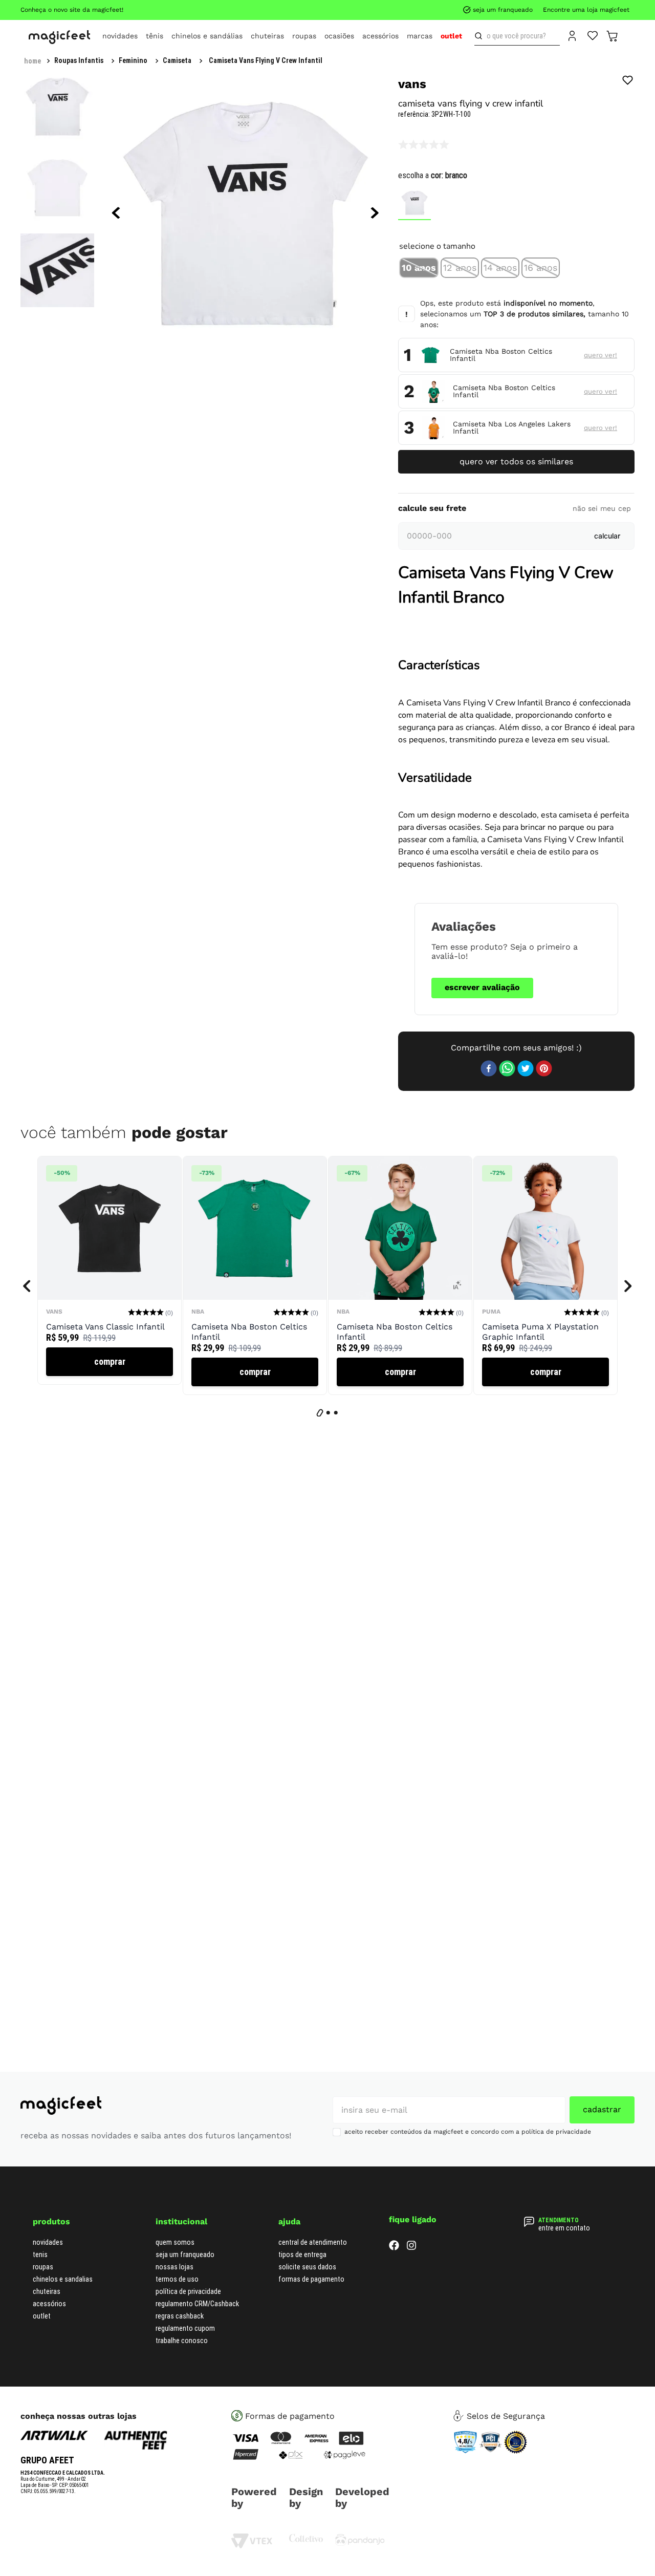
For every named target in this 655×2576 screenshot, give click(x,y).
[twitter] (526, 1069)
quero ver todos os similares (516, 461)
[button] (419, 268)
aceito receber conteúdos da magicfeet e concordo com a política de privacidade (468, 2132)
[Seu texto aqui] (360, 2543)
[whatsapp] (507, 1069)
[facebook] (489, 1069)
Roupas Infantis (79, 60)
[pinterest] (544, 1069)
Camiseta (177, 60)
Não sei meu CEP (602, 508)
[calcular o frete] (607, 536)
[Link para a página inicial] (32, 61)
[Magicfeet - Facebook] (394, 2248)
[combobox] (517, 36)
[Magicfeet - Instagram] (411, 2248)
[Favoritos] (593, 35)
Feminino (133, 60)
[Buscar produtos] (481, 36)
